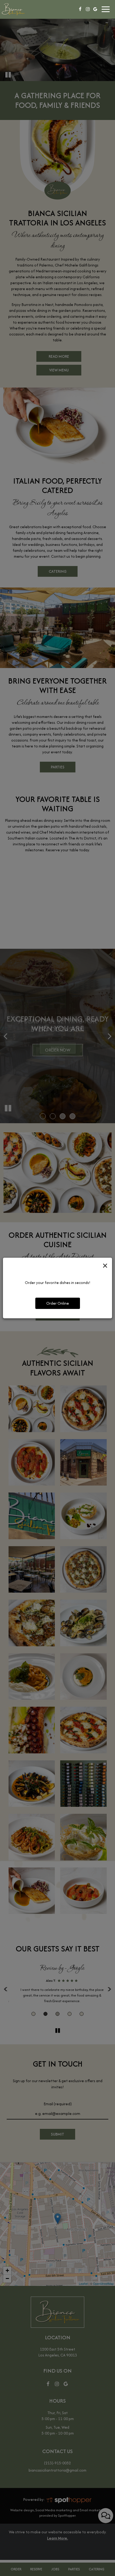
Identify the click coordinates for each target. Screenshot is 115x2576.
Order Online (58, 1303)
